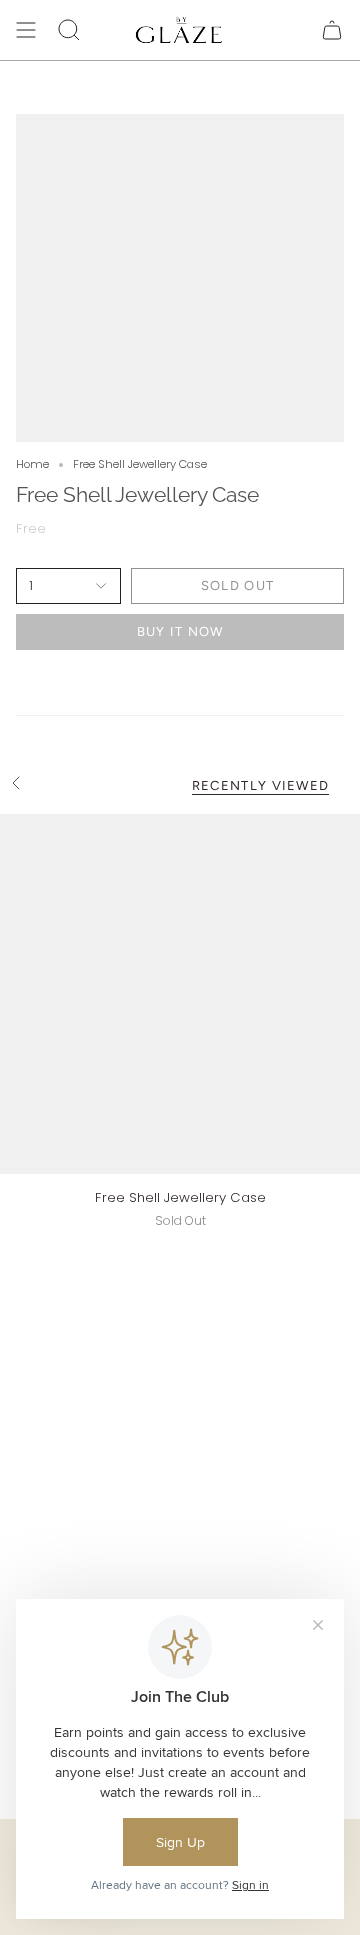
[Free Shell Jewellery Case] (180, 994)
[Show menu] (26, 30)
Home (32, 464)
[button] (69, 30)
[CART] (332, 30)
